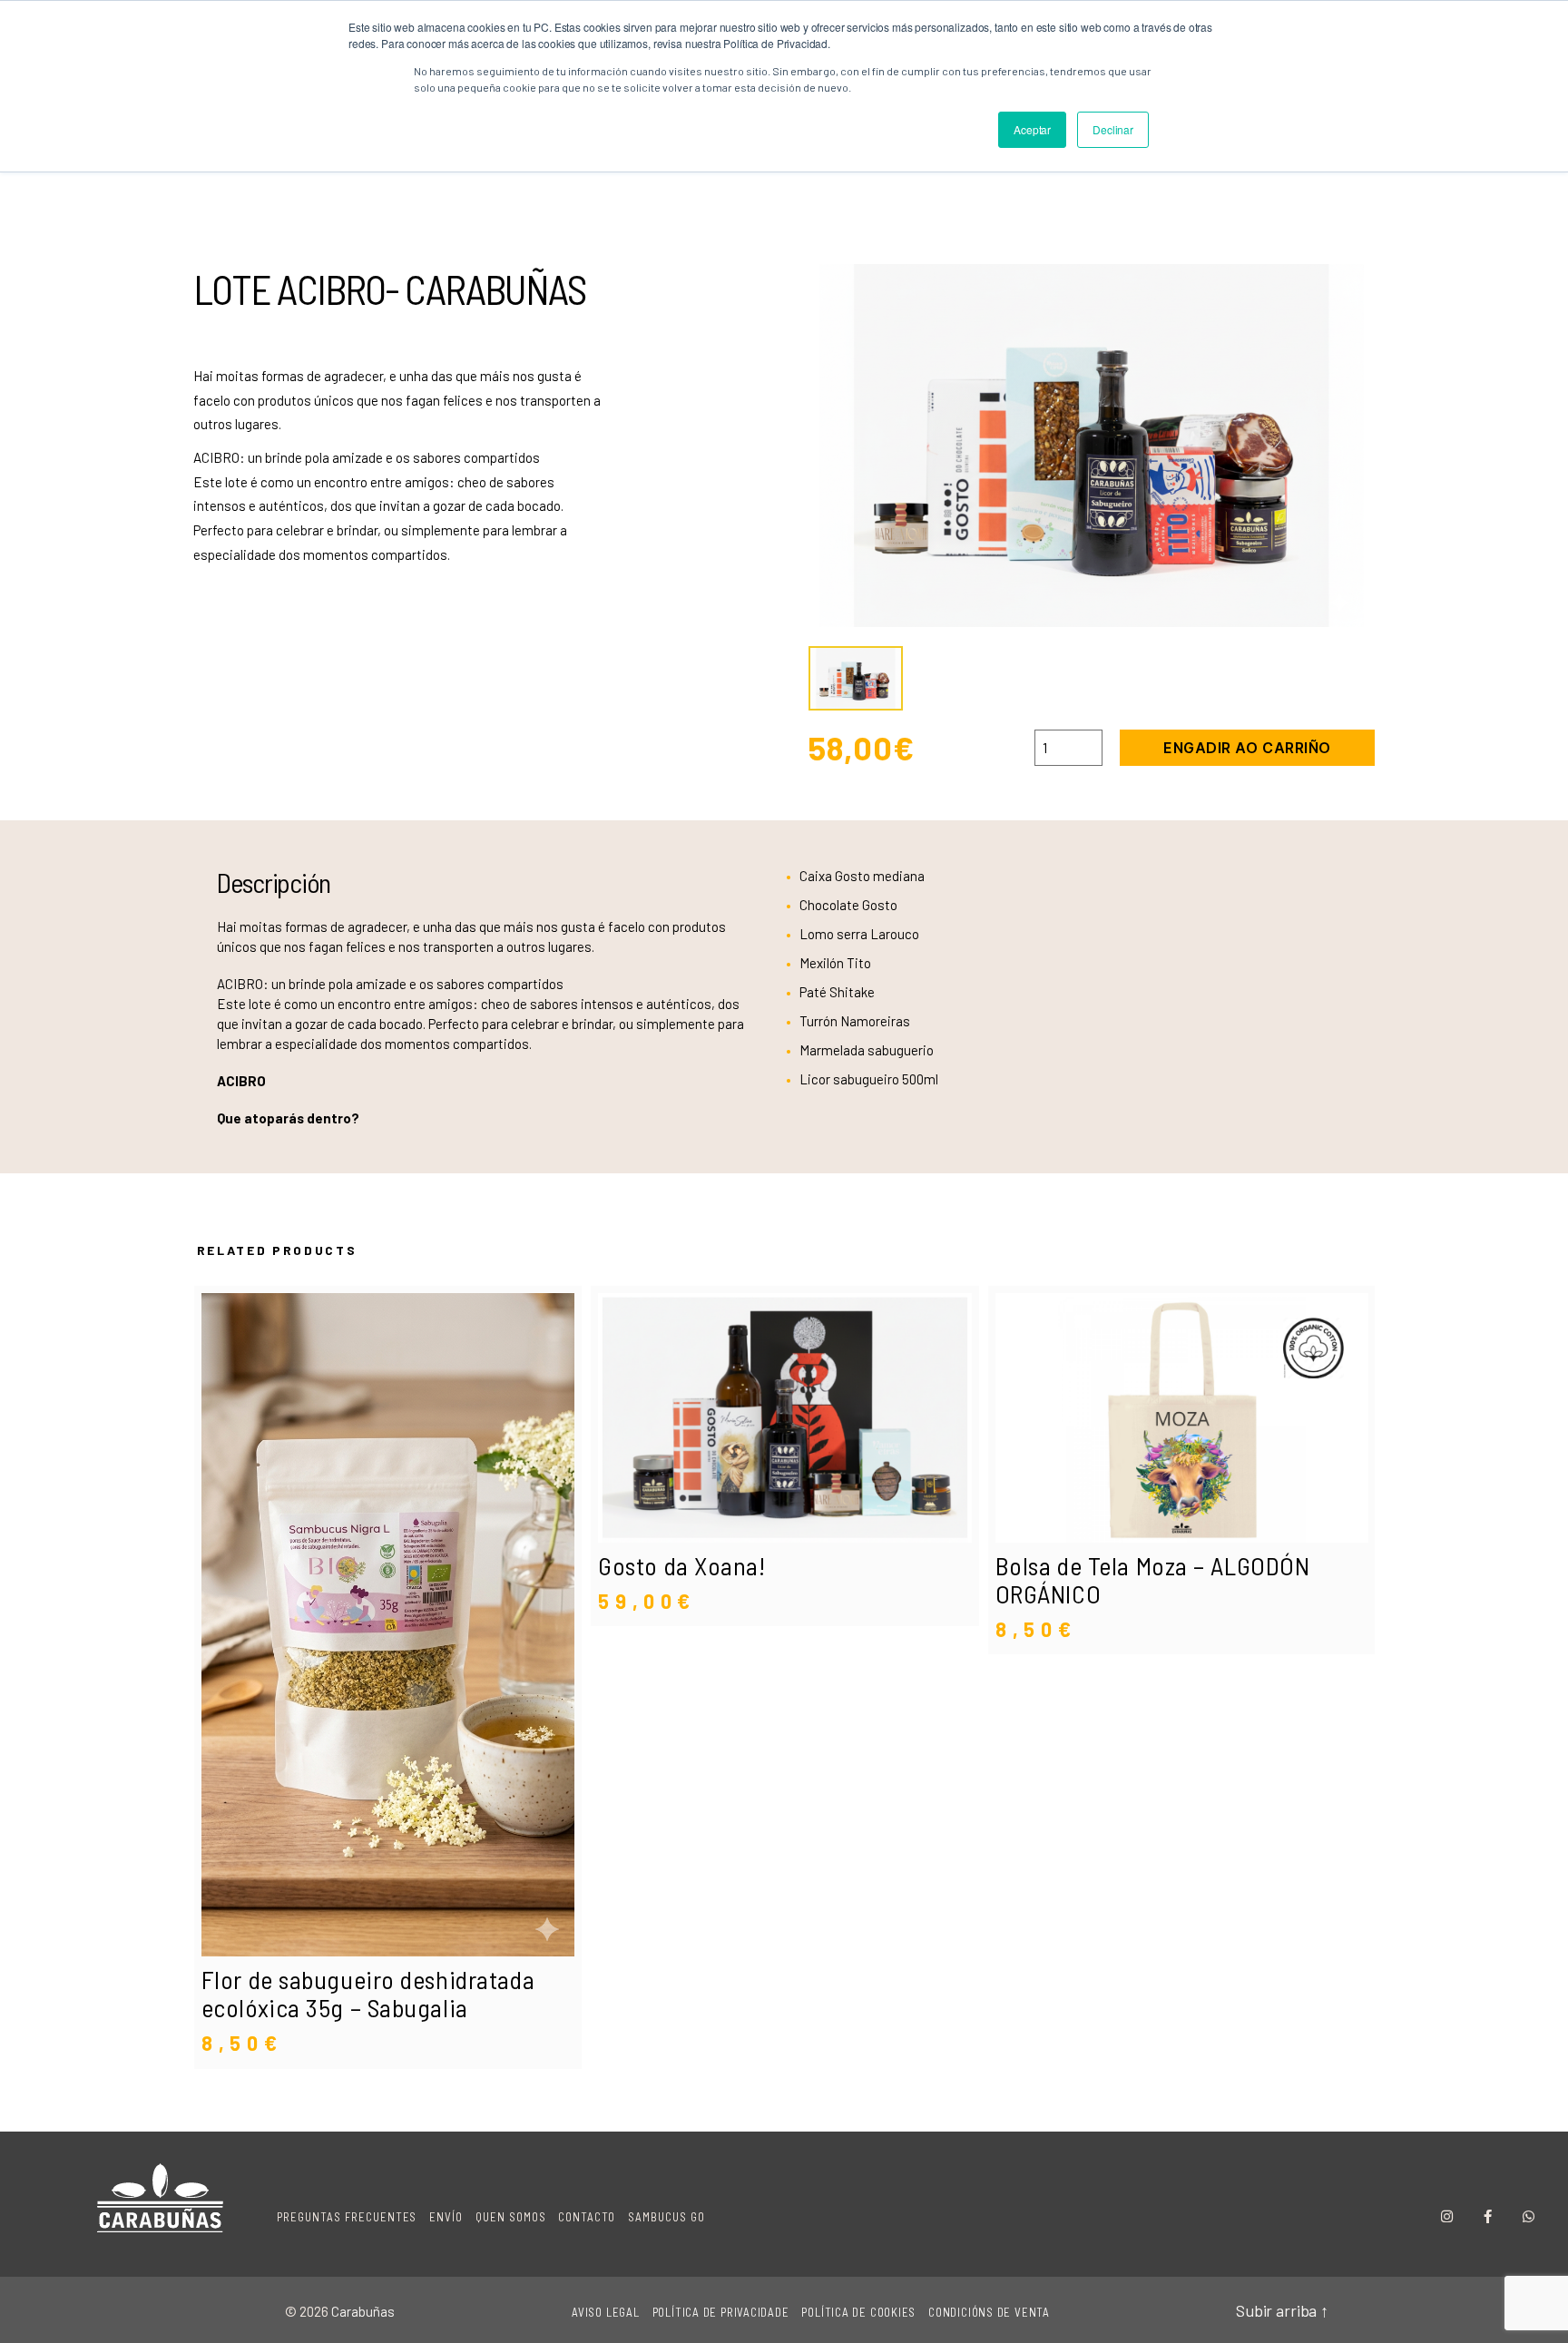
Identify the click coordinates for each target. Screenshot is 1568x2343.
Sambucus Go (666, 2217)
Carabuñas (363, 2311)
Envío (446, 2217)
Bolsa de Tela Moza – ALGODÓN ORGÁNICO (1153, 1579)
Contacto (587, 2217)
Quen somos (511, 2217)
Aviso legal (606, 2312)
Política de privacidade (721, 2312)
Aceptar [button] (1032, 129)
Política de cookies (858, 2312)
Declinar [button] (1113, 129)
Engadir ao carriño (1247, 748)
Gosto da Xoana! (681, 1565)
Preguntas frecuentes (347, 2217)
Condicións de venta (989, 2312)
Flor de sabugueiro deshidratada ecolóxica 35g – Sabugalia (368, 1993)
